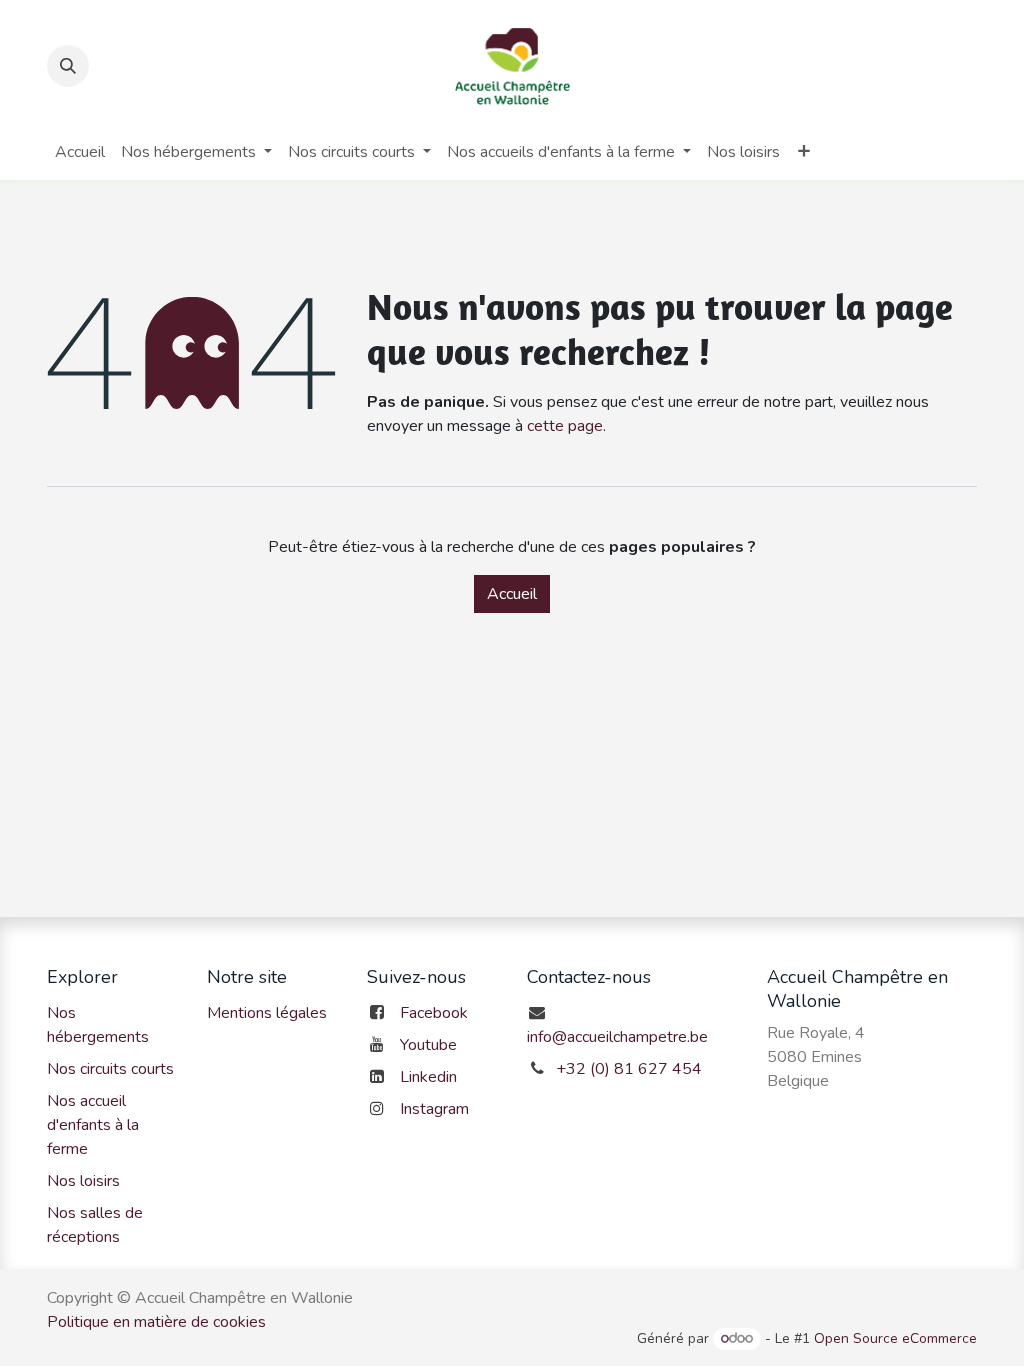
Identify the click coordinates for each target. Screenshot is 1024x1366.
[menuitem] (80, 152)
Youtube (428, 1045)
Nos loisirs (83, 1181)
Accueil (512, 594)
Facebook (434, 1013)
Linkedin (428, 1077)
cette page (565, 426)
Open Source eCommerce (895, 1338)
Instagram (434, 1109)
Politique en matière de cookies (156, 1322)
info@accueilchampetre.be (617, 1037)
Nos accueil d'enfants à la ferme (93, 1125)
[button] (68, 66)
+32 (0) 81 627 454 (629, 1069)
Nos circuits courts (110, 1069)
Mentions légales (267, 1013)
